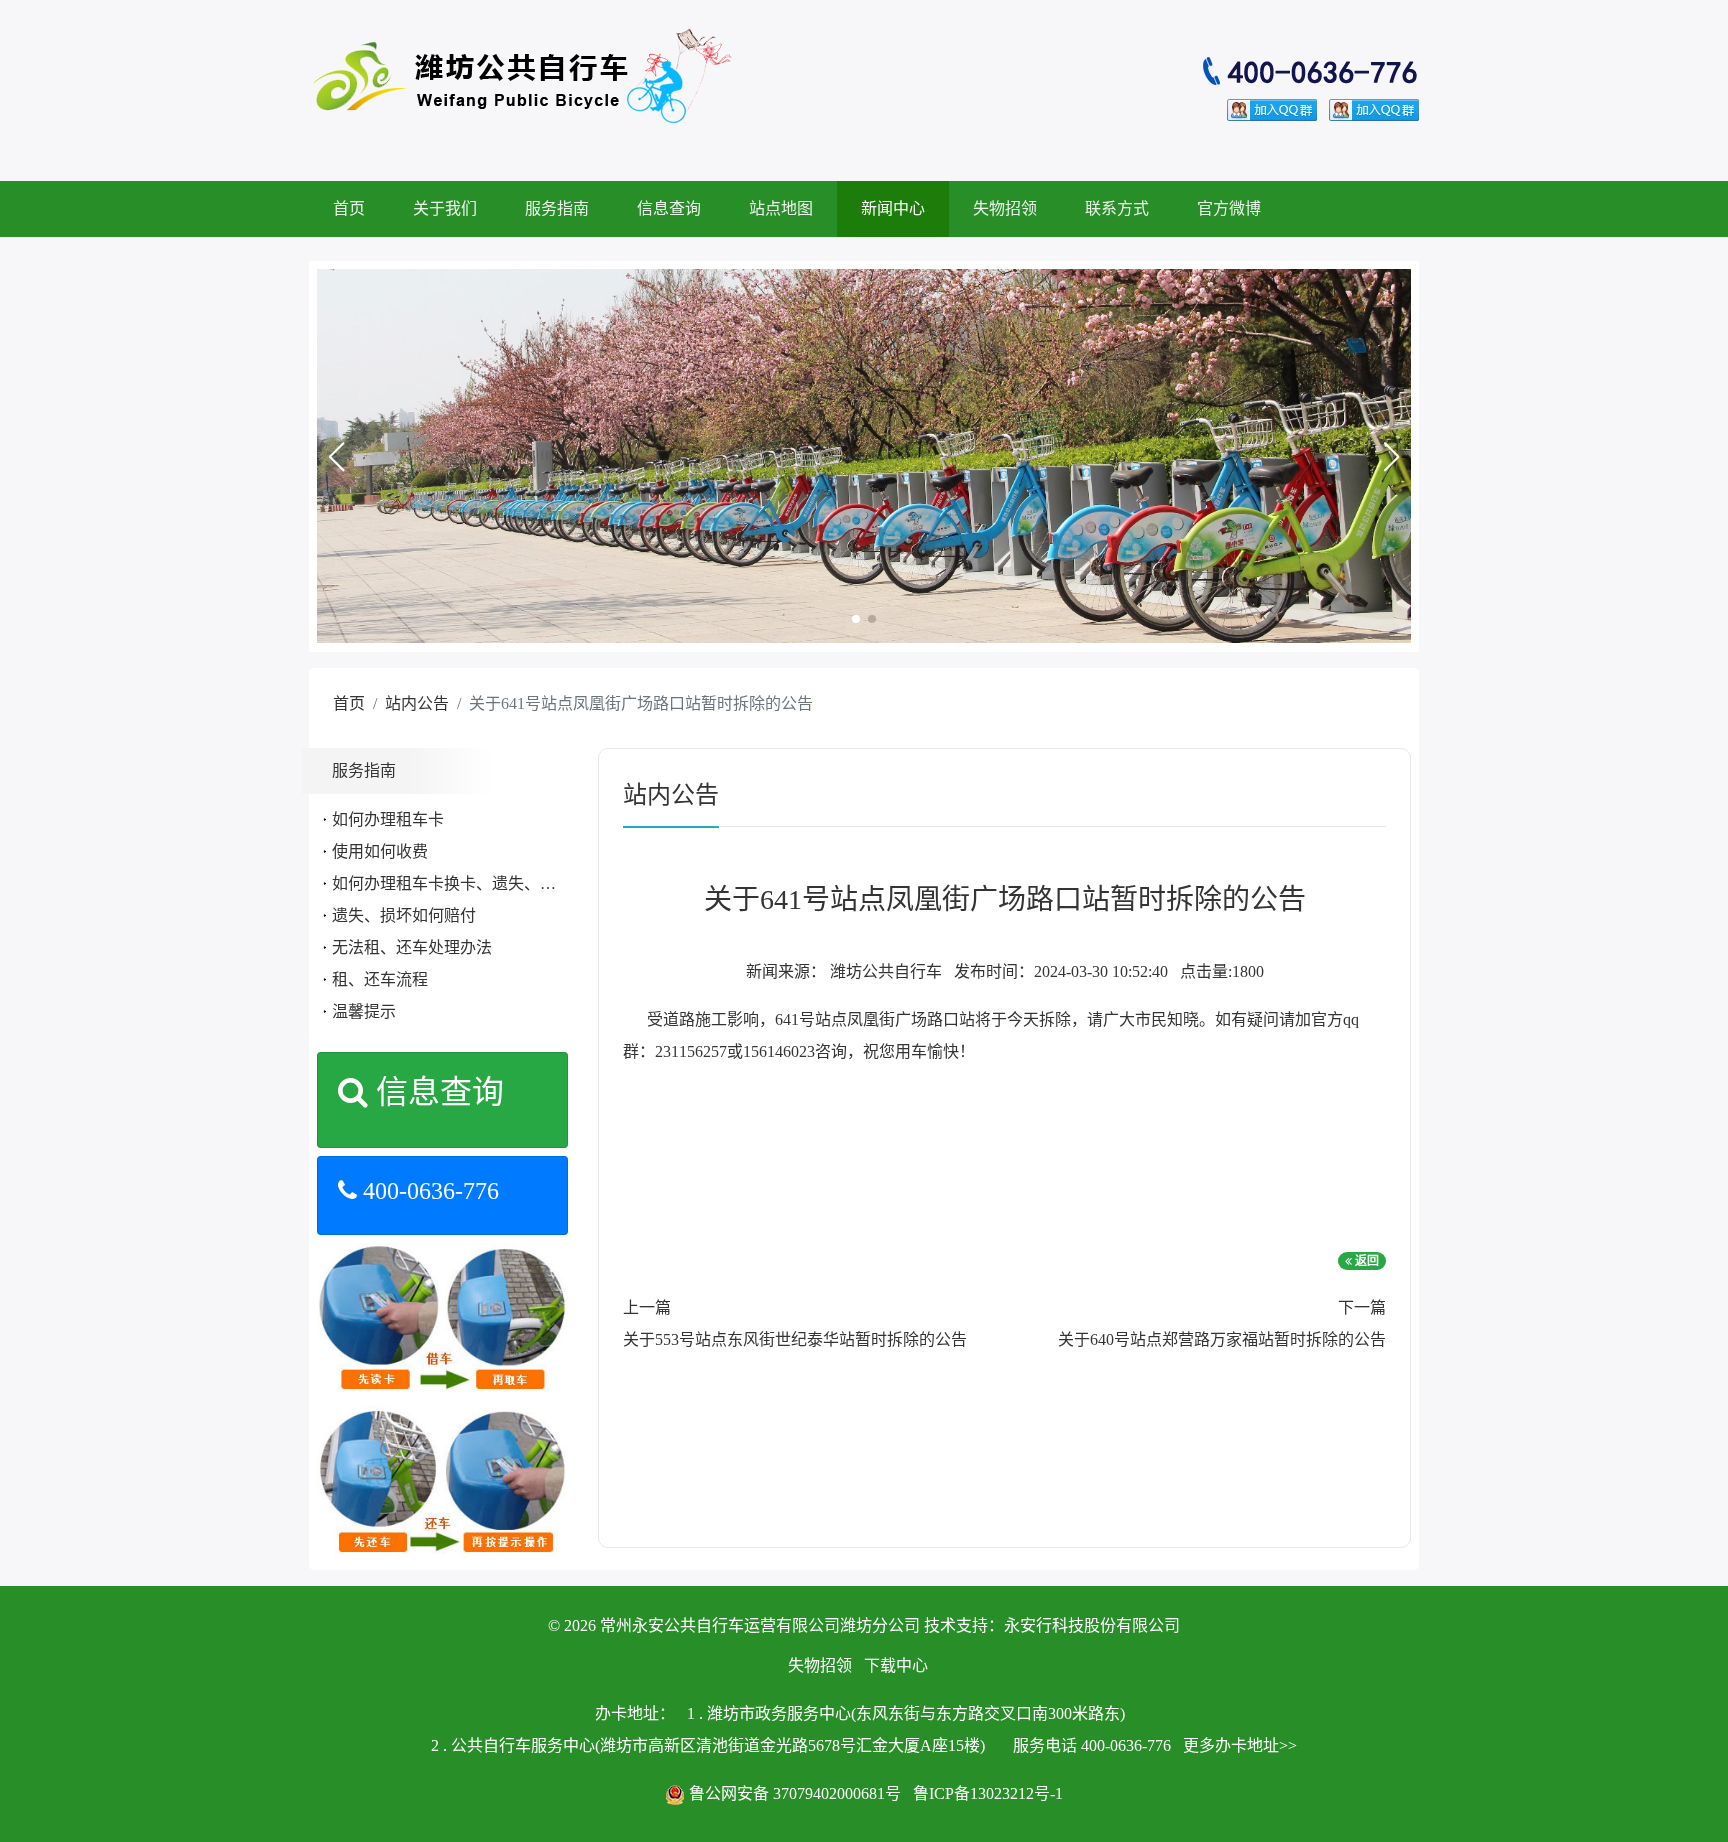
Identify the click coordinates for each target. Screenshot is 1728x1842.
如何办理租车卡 (388, 819)
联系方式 (1117, 208)
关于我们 (445, 208)
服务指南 (557, 208)
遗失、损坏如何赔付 (404, 915)
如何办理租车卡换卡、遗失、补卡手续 (468, 883)
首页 (349, 208)
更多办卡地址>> (1240, 1745)
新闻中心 (893, 208)
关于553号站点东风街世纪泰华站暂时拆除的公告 (795, 1339)
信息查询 (669, 208)
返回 (1365, 1261)
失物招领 (1005, 208)
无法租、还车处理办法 (412, 947)
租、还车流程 (380, 979)
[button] (336, 457)
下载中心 (896, 1665)
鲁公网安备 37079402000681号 (795, 1793)
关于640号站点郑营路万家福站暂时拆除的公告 (1222, 1339)
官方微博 (1229, 208)
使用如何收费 (380, 851)
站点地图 (781, 208)
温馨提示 (364, 1011)
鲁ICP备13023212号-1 (988, 1793)
